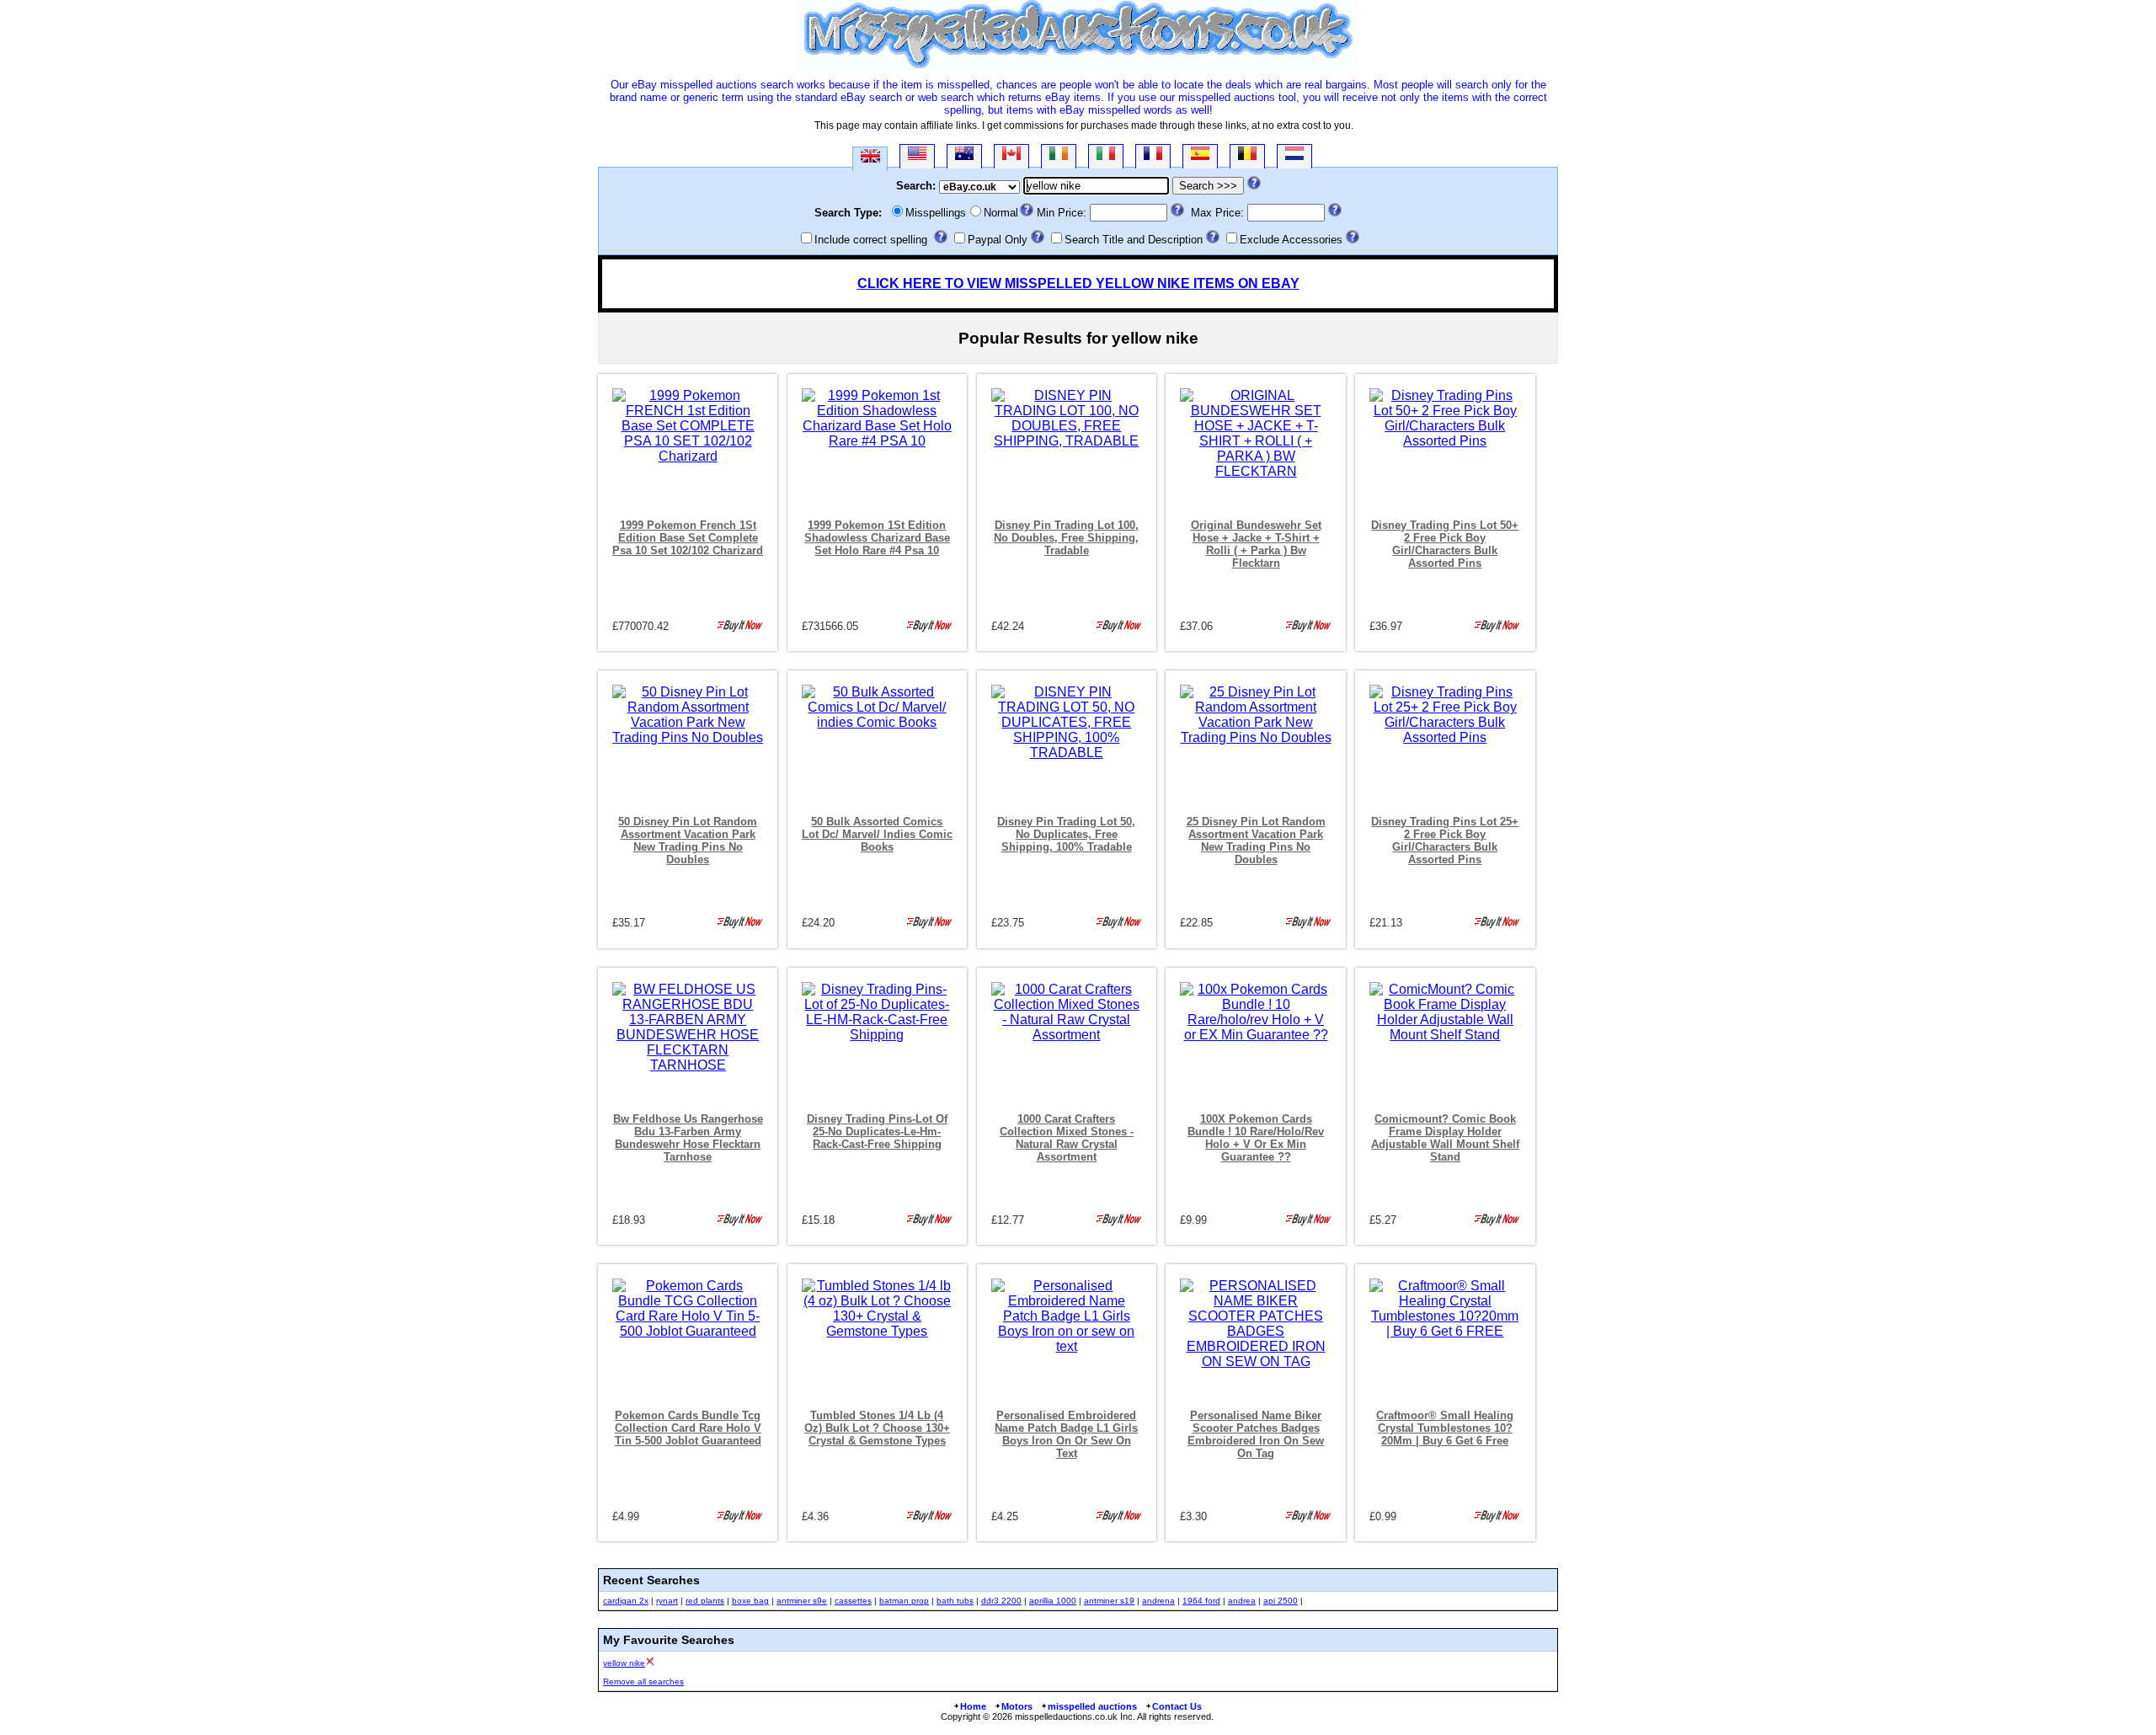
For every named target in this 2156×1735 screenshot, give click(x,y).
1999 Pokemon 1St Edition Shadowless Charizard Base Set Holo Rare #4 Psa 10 (877, 538)
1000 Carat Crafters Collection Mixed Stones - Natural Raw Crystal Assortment (1067, 1138)
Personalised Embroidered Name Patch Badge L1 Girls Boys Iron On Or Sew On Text (1066, 1434)
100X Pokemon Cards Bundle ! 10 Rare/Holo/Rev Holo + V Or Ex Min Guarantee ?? (1256, 1138)
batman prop (904, 1601)
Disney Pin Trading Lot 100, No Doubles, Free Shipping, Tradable (1066, 538)
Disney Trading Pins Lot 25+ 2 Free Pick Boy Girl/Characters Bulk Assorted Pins (1445, 841)
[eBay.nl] (1294, 156)
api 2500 (1281, 1601)
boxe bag (750, 1601)
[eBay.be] (1247, 156)
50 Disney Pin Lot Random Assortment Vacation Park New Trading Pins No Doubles (688, 841)
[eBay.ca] (1011, 156)
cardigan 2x (626, 1601)
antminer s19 (1109, 1601)
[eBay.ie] (1059, 156)
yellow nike (624, 1663)
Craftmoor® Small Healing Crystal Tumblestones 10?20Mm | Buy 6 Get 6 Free (1445, 1428)
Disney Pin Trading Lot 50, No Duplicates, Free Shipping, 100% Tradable (1066, 834)
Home (973, 1706)
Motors (1017, 1706)
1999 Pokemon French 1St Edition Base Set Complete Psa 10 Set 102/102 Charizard (688, 538)
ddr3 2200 (1001, 1601)
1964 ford (1201, 1601)
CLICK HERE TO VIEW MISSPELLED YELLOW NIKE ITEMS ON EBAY (1078, 283)
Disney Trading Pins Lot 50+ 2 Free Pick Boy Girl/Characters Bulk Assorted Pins (1445, 544)
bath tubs (955, 1601)
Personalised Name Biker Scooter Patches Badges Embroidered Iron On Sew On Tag (1256, 1434)
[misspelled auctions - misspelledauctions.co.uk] (1078, 66)
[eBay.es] (1200, 156)
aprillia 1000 (1053, 1601)
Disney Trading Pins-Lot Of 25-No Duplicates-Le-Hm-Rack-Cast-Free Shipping (877, 1132)
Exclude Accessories (1291, 240)
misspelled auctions (1092, 1706)
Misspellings (936, 213)
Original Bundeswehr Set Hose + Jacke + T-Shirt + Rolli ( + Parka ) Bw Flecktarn (1256, 544)
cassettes (853, 1601)
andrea (1242, 1601)
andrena (1158, 1601)
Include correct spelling (871, 240)
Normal (1001, 213)
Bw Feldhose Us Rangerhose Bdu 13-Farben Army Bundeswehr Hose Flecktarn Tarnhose (688, 1138)
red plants (705, 1601)
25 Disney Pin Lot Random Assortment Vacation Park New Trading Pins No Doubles (1256, 841)
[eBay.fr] (1153, 156)
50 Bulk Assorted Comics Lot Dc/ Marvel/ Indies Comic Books (877, 834)
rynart (667, 1601)
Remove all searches (643, 1682)
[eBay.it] (1106, 156)
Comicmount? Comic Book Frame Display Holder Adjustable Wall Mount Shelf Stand (1445, 1138)
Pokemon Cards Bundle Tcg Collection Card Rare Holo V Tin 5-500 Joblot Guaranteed (688, 1428)
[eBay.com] (917, 156)
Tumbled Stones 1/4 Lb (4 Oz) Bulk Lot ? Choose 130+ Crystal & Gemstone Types (877, 1428)
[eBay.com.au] (964, 156)
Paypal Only (998, 240)
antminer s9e (802, 1601)
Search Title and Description (1134, 240)
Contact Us (1177, 1706)
